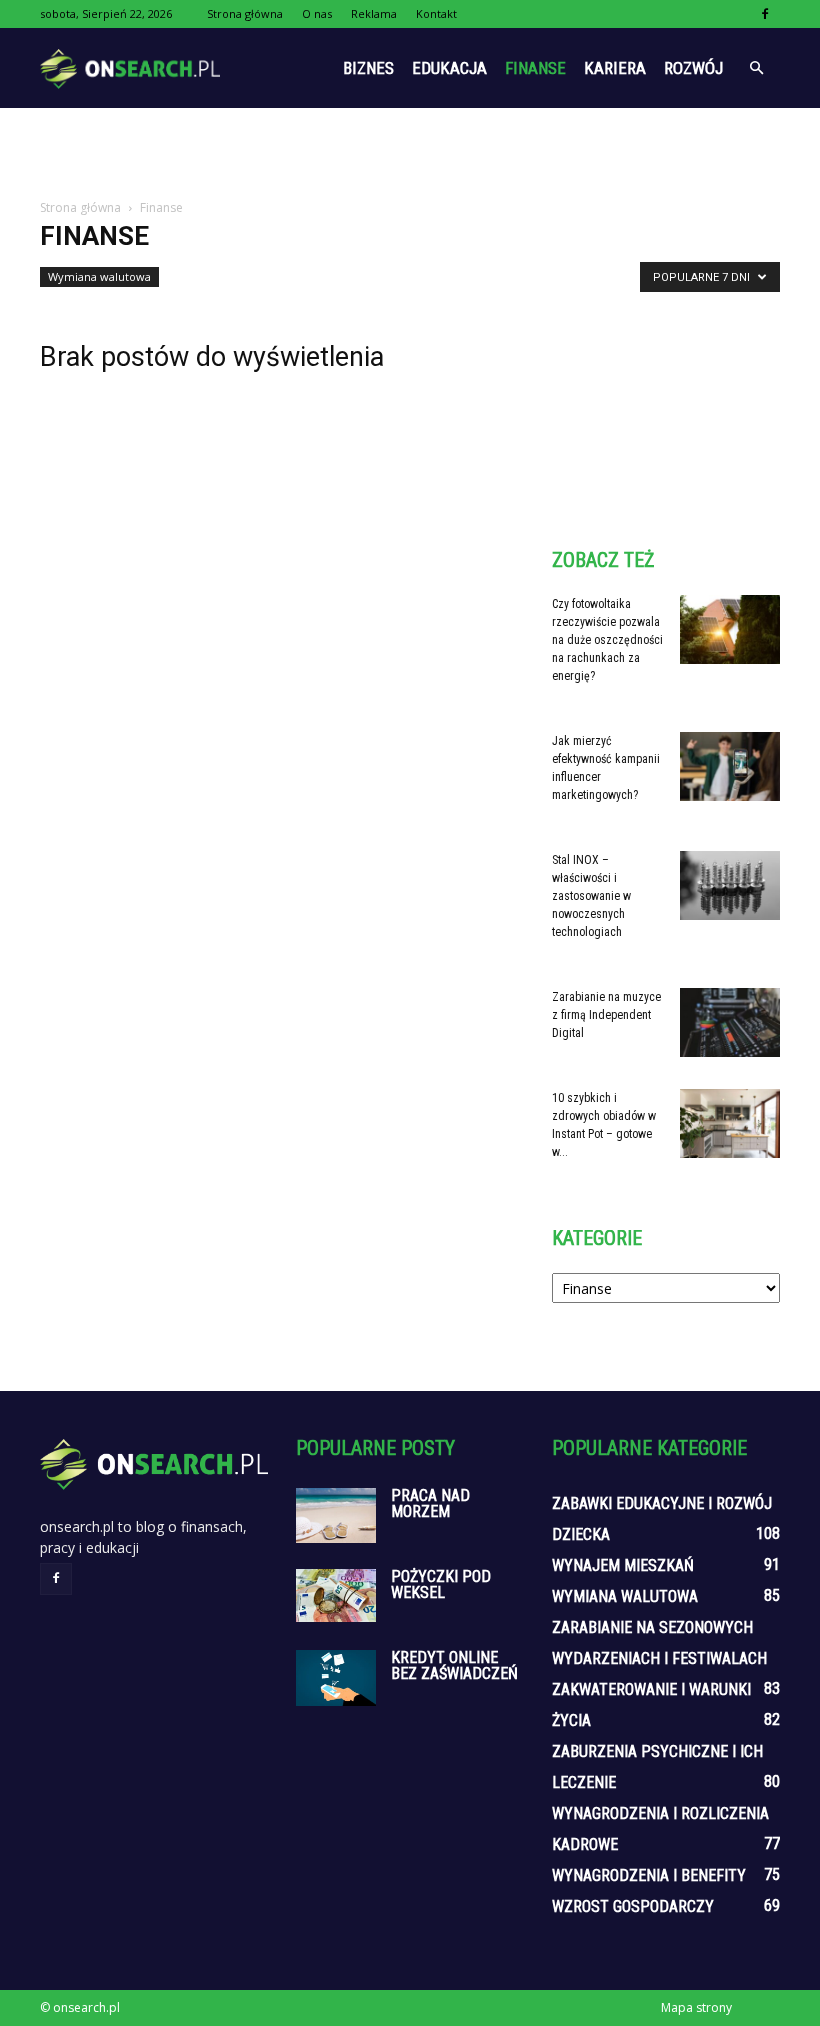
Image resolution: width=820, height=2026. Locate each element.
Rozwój (693, 68)
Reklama (374, 13)
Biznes (368, 68)
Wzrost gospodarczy (633, 1906)
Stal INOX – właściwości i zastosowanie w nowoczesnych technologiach (591, 896)
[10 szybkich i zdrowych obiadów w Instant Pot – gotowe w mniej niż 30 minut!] (730, 1123)
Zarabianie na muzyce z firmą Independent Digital (606, 1015)
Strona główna (245, 13)
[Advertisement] (410, 152)
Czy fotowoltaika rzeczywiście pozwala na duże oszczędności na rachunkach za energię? (607, 640)
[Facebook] (765, 14)
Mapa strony (696, 2007)
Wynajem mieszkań (623, 1565)
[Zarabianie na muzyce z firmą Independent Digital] (730, 1022)
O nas (317, 13)
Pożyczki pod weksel (441, 1584)
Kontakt (436, 13)
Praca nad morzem (430, 1503)
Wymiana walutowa (99, 276)
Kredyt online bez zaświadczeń (454, 1665)
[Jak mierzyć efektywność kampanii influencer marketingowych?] (730, 766)
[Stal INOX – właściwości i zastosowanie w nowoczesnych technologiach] (730, 885)
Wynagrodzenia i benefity (649, 1875)
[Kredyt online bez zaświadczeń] (336, 1678)
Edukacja (449, 68)
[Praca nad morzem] (336, 1515)
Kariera (615, 68)
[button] (756, 68)
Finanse (535, 68)
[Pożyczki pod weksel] (336, 1595)
